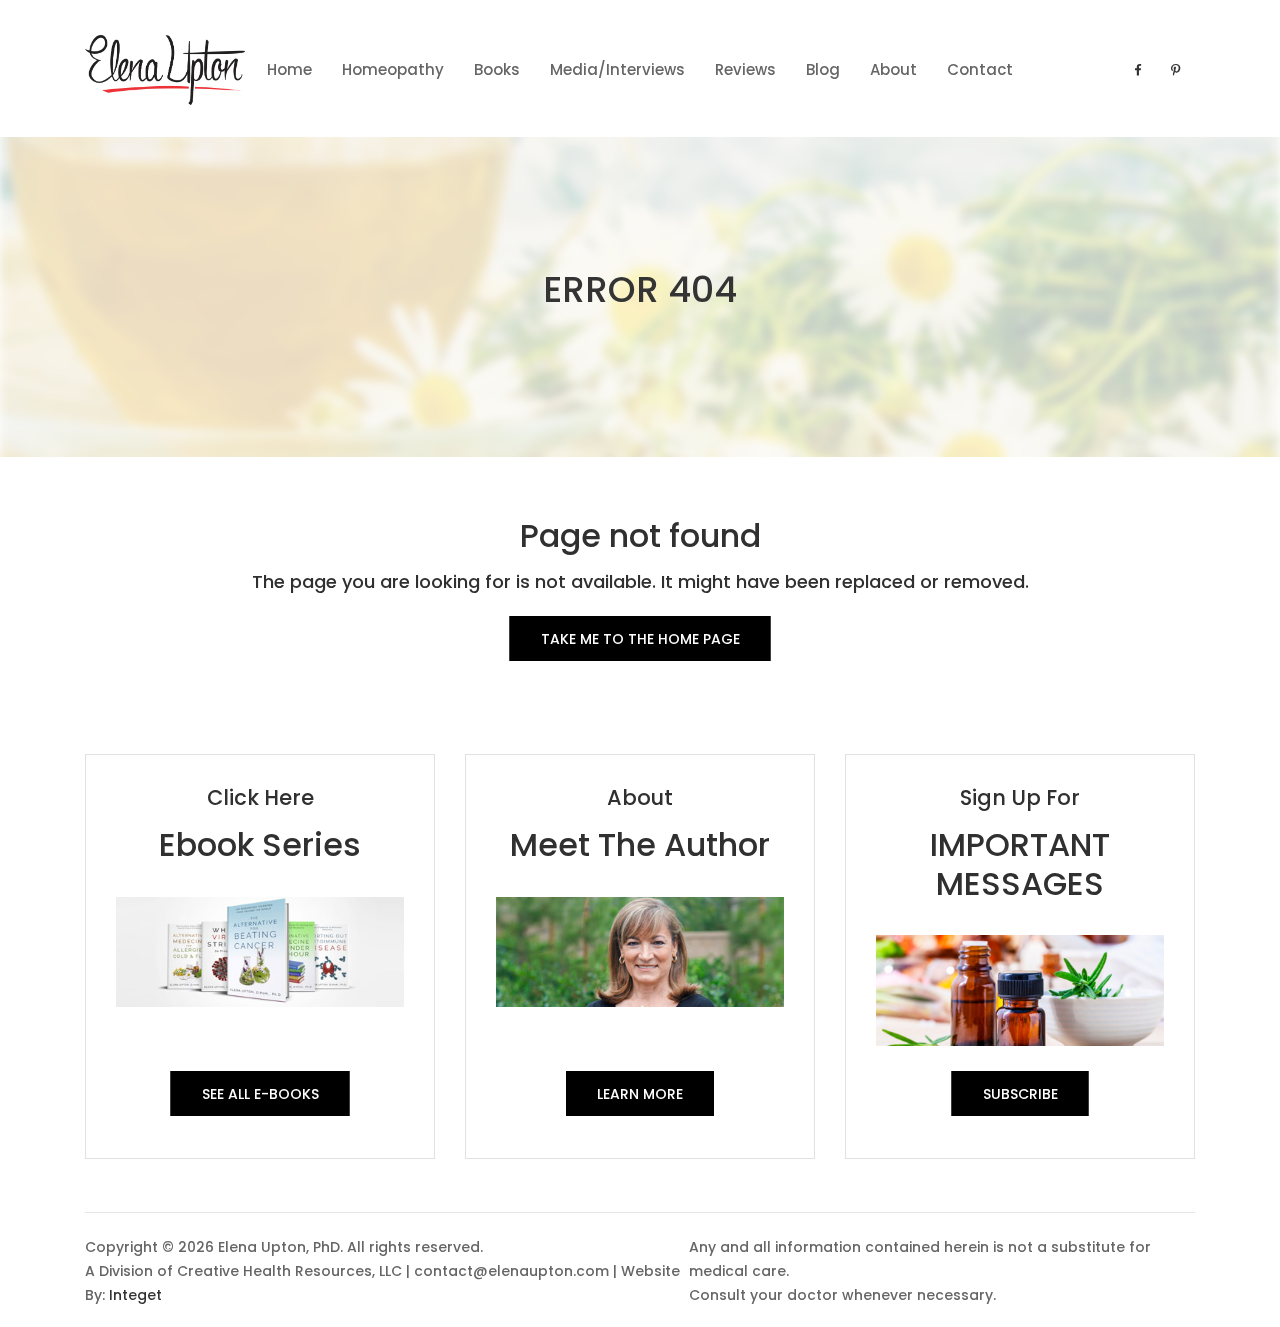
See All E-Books (260, 1094)
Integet (135, 1295)
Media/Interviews (617, 69)
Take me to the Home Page (640, 639)
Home (289, 69)
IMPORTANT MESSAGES (1020, 863)
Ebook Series (260, 844)
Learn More (640, 1094)
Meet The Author (640, 844)
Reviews (745, 69)
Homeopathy (393, 69)
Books (497, 69)
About (893, 69)
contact (980, 69)
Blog (823, 69)
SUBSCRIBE (1020, 1094)
